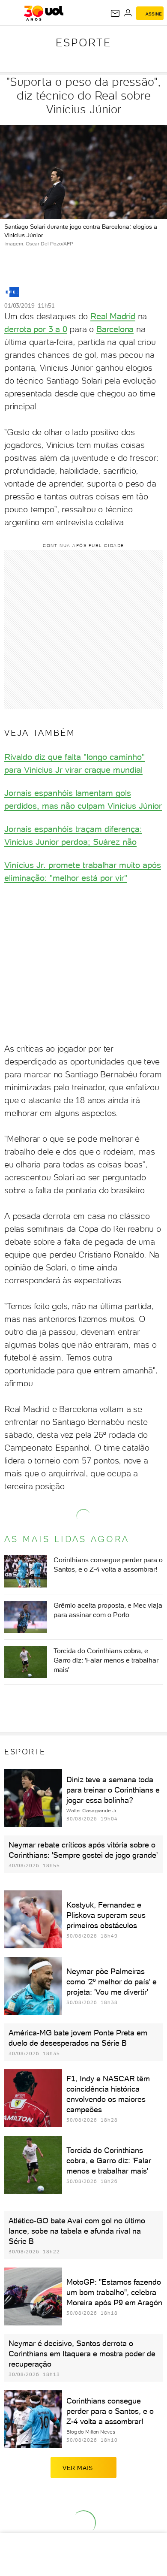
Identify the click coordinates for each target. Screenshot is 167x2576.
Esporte (83, 42)
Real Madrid (113, 316)
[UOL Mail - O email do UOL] (115, 13)
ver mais (78, 2468)
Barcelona (115, 329)
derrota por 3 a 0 (36, 329)
